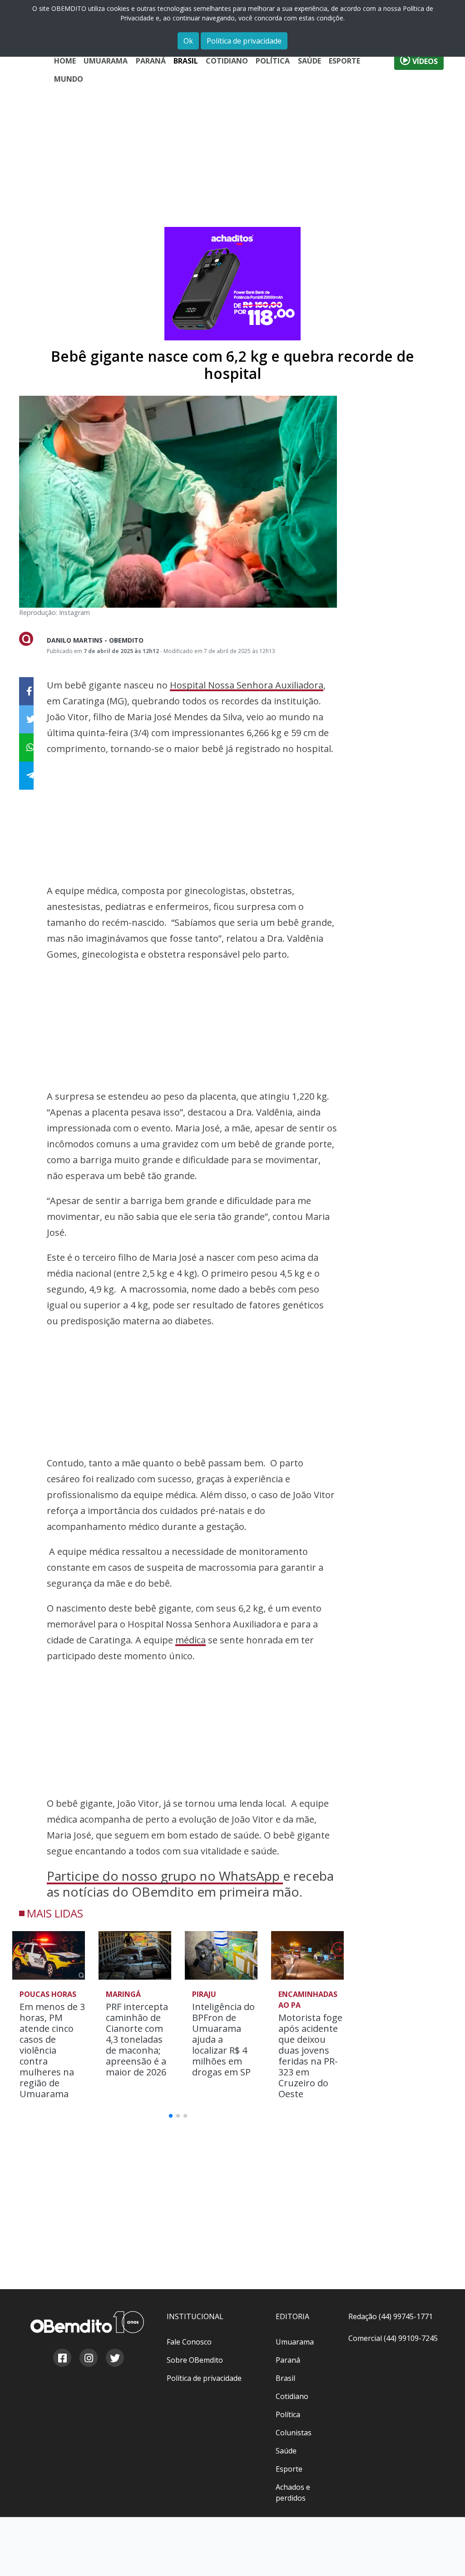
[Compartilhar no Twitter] (26, 719)
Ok (188, 41)
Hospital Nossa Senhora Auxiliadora (247, 685)
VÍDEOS (424, 61)
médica (190, 1640)
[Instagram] (88, 2359)
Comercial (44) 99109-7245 (393, 2338)
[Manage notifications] (444, 2556)
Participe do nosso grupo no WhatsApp (165, 1876)
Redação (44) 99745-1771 (391, 2316)
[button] (338, 1952)
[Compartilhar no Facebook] (26, 691)
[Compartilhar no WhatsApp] (26, 747)
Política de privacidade (244, 41)
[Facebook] (62, 2359)
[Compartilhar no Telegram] (26, 776)
